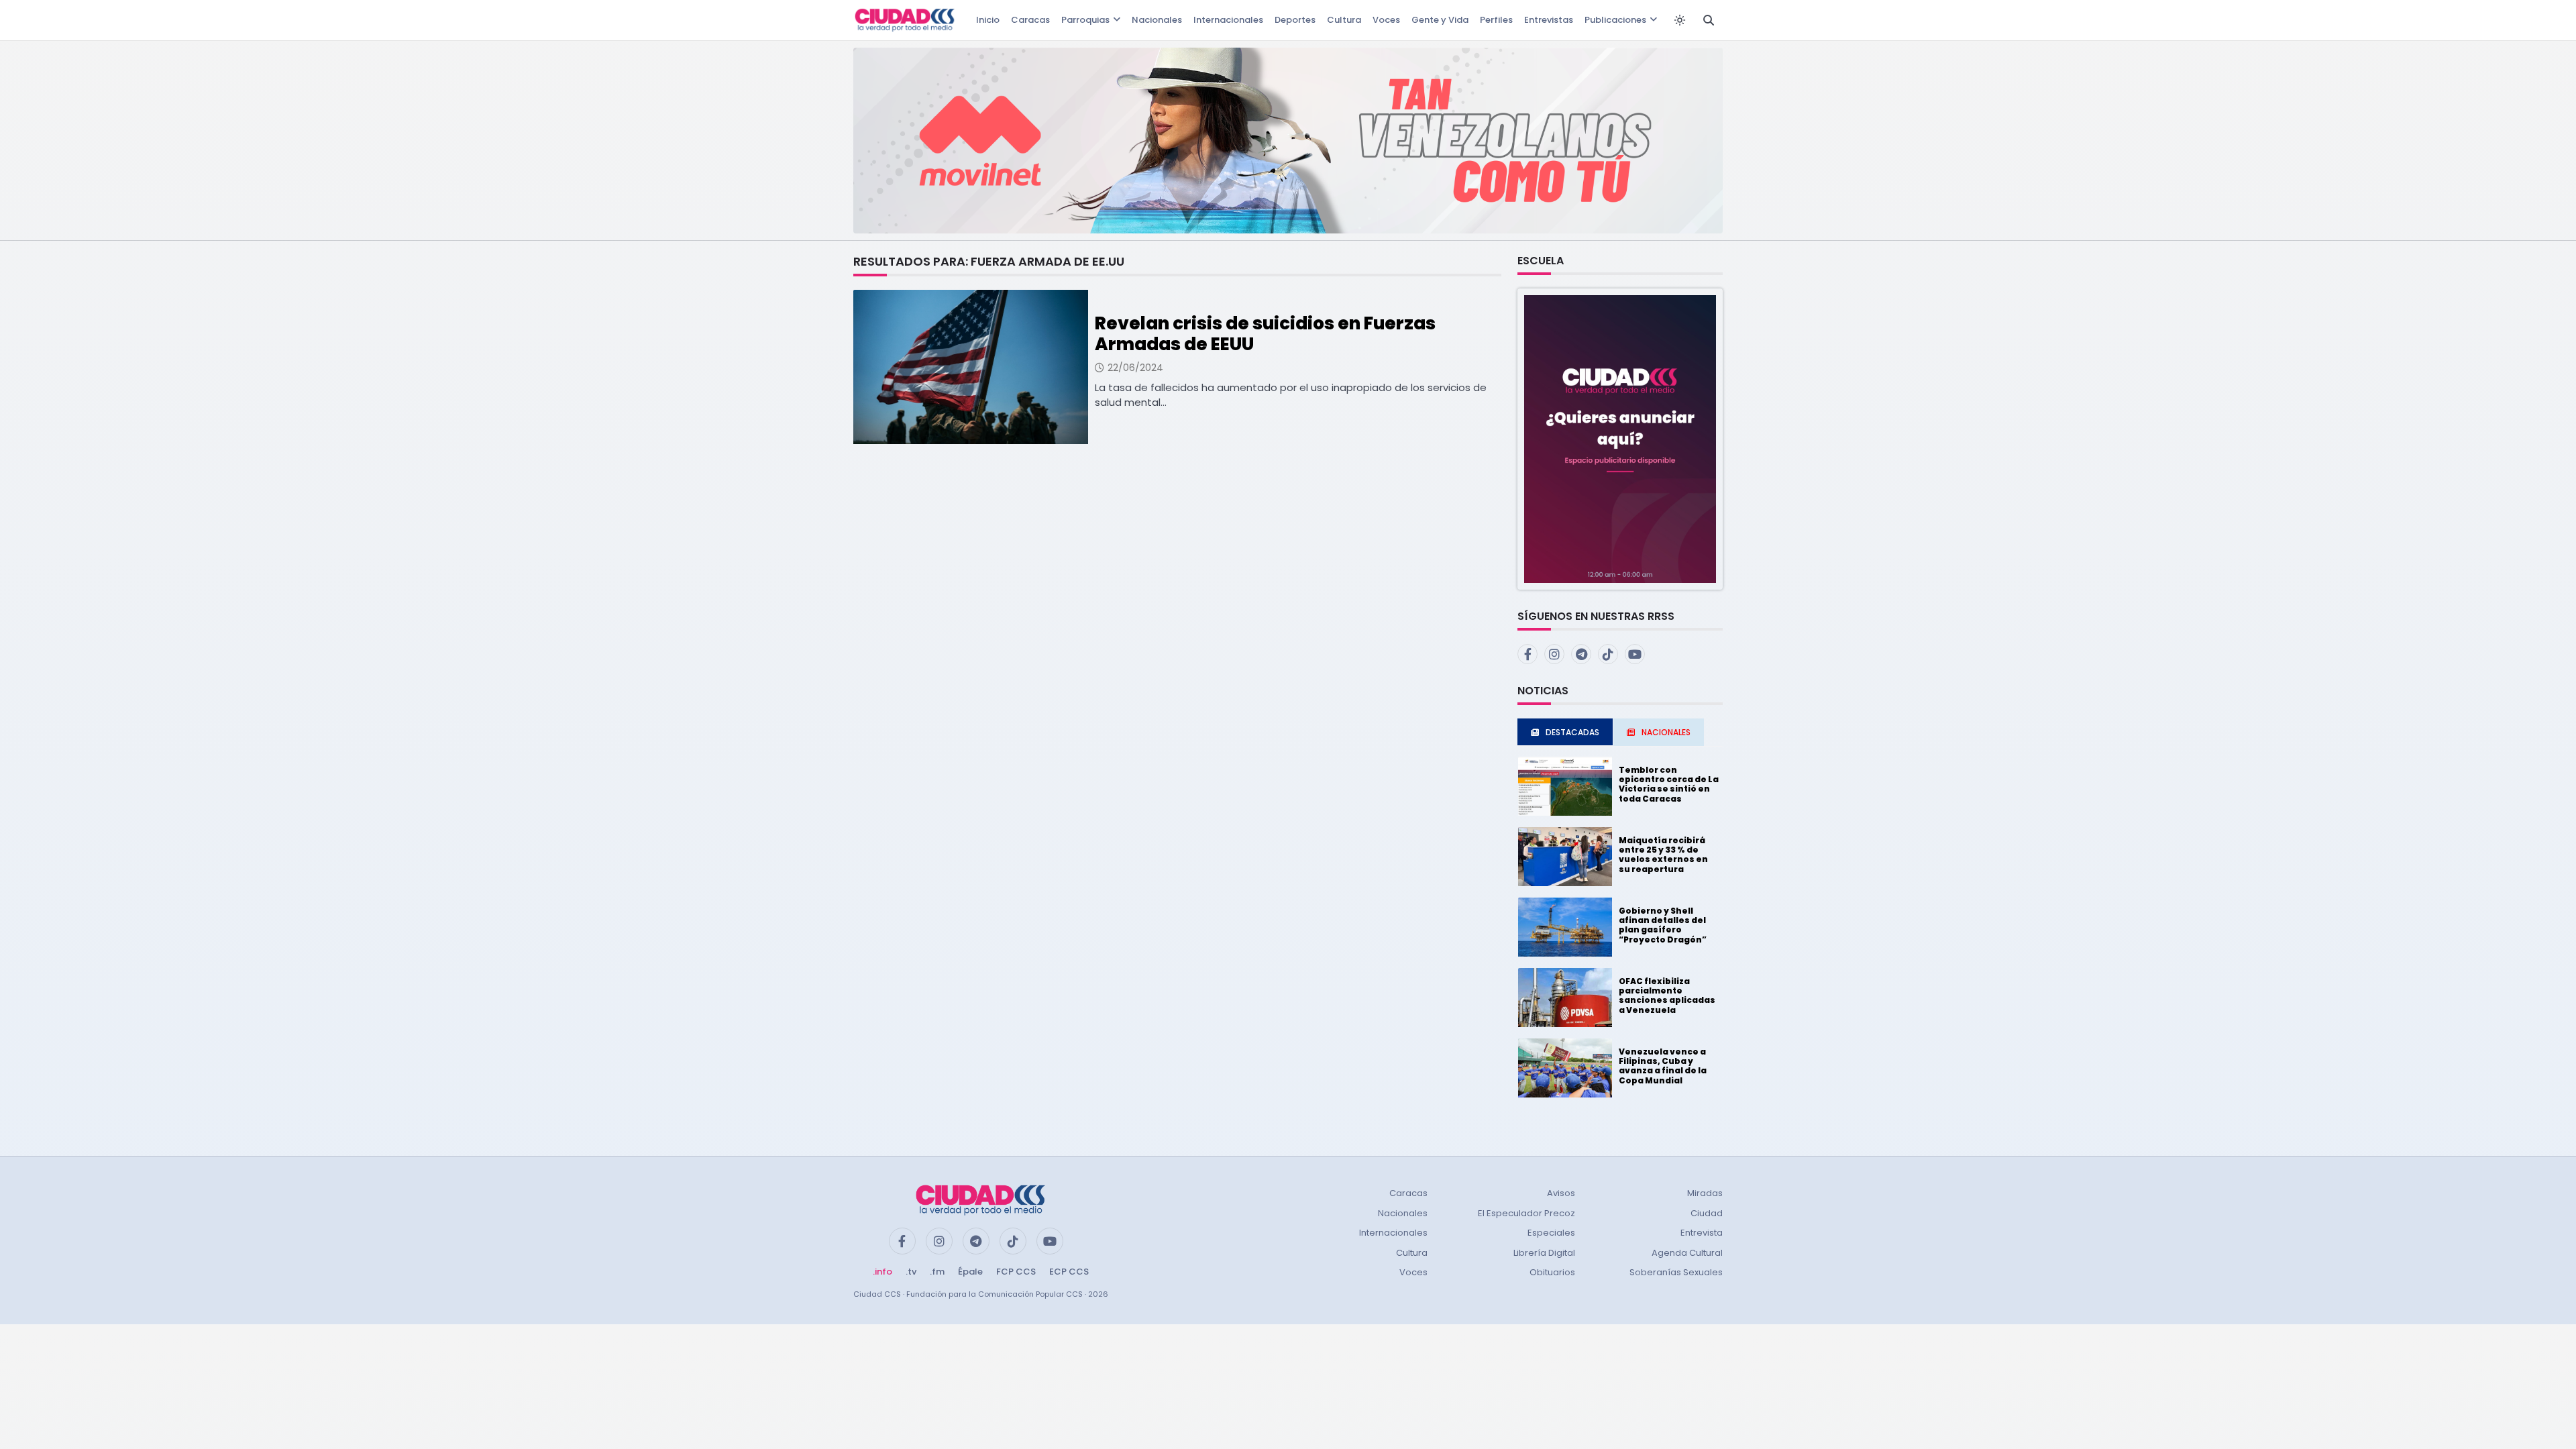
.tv (911, 1272)
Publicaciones (1615, 20)
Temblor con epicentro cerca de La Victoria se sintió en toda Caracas (1669, 784)
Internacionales (1228, 20)
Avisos (1561, 1193)
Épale (970, 1272)
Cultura (1344, 20)
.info (882, 1272)
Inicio (988, 20)
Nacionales (1157, 20)
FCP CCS (1016, 1272)
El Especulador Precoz (1526, 1213)
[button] (1620, 438)
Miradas (1705, 1193)
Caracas (1030, 20)
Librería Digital (1544, 1253)
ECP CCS (1069, 1272)
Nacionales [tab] (1666, 732)
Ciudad (1707, 1213)
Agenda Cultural (1687, 1253)
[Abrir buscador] (1709, 20)
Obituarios (1552, 1272)
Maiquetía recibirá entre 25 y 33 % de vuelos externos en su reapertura (1663, 855)
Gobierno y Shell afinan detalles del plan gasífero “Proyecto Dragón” (1663, 925)
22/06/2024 (1135, 368)
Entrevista (1702, 1233)
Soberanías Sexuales (1676, 1272)
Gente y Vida (1440, 20)
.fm (937, 1272)
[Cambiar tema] (1680, 20)
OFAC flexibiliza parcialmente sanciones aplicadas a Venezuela (1667, 996)
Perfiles (1496, 20)
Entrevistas (1549, 20)
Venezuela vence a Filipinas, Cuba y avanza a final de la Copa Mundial (1663, 1066)
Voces (1386, 20)
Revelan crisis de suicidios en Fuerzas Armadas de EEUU (1265, 334)
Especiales (1551, 1233)
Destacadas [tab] (1572, 732)
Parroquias (1085, 20)
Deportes (1295, 20)
